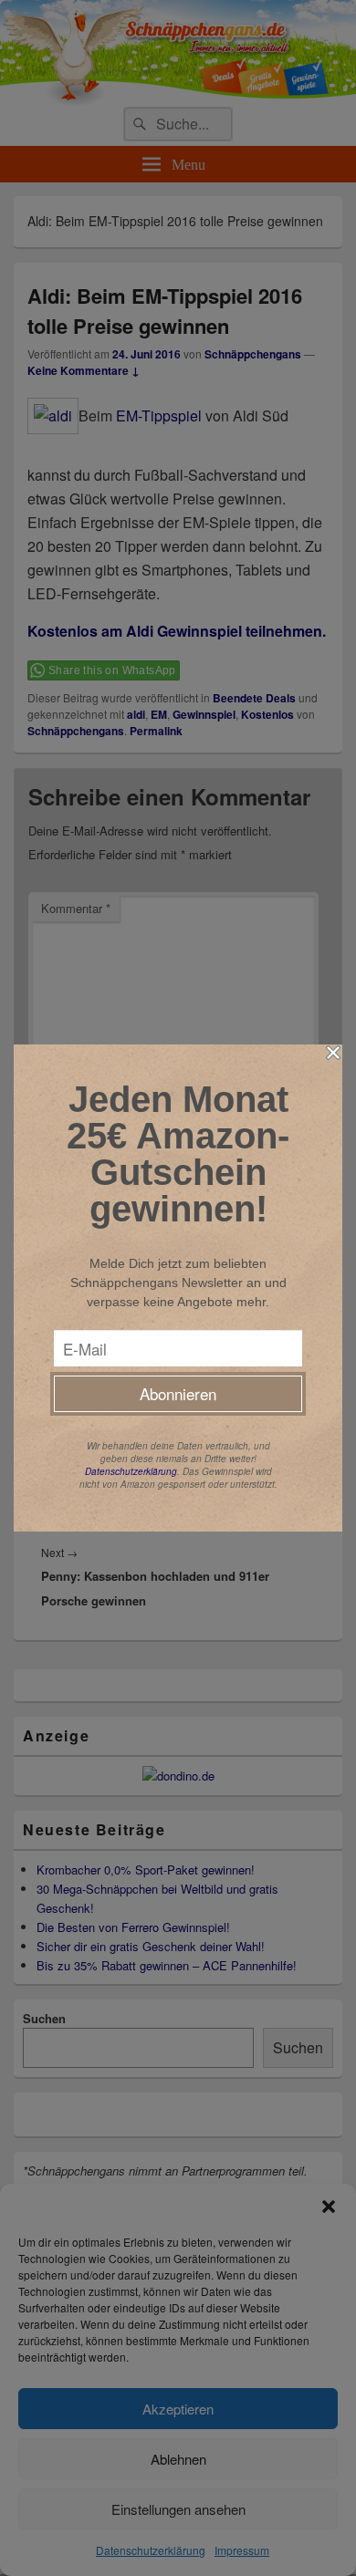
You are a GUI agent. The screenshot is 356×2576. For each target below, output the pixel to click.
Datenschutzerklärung (131, 1471)
